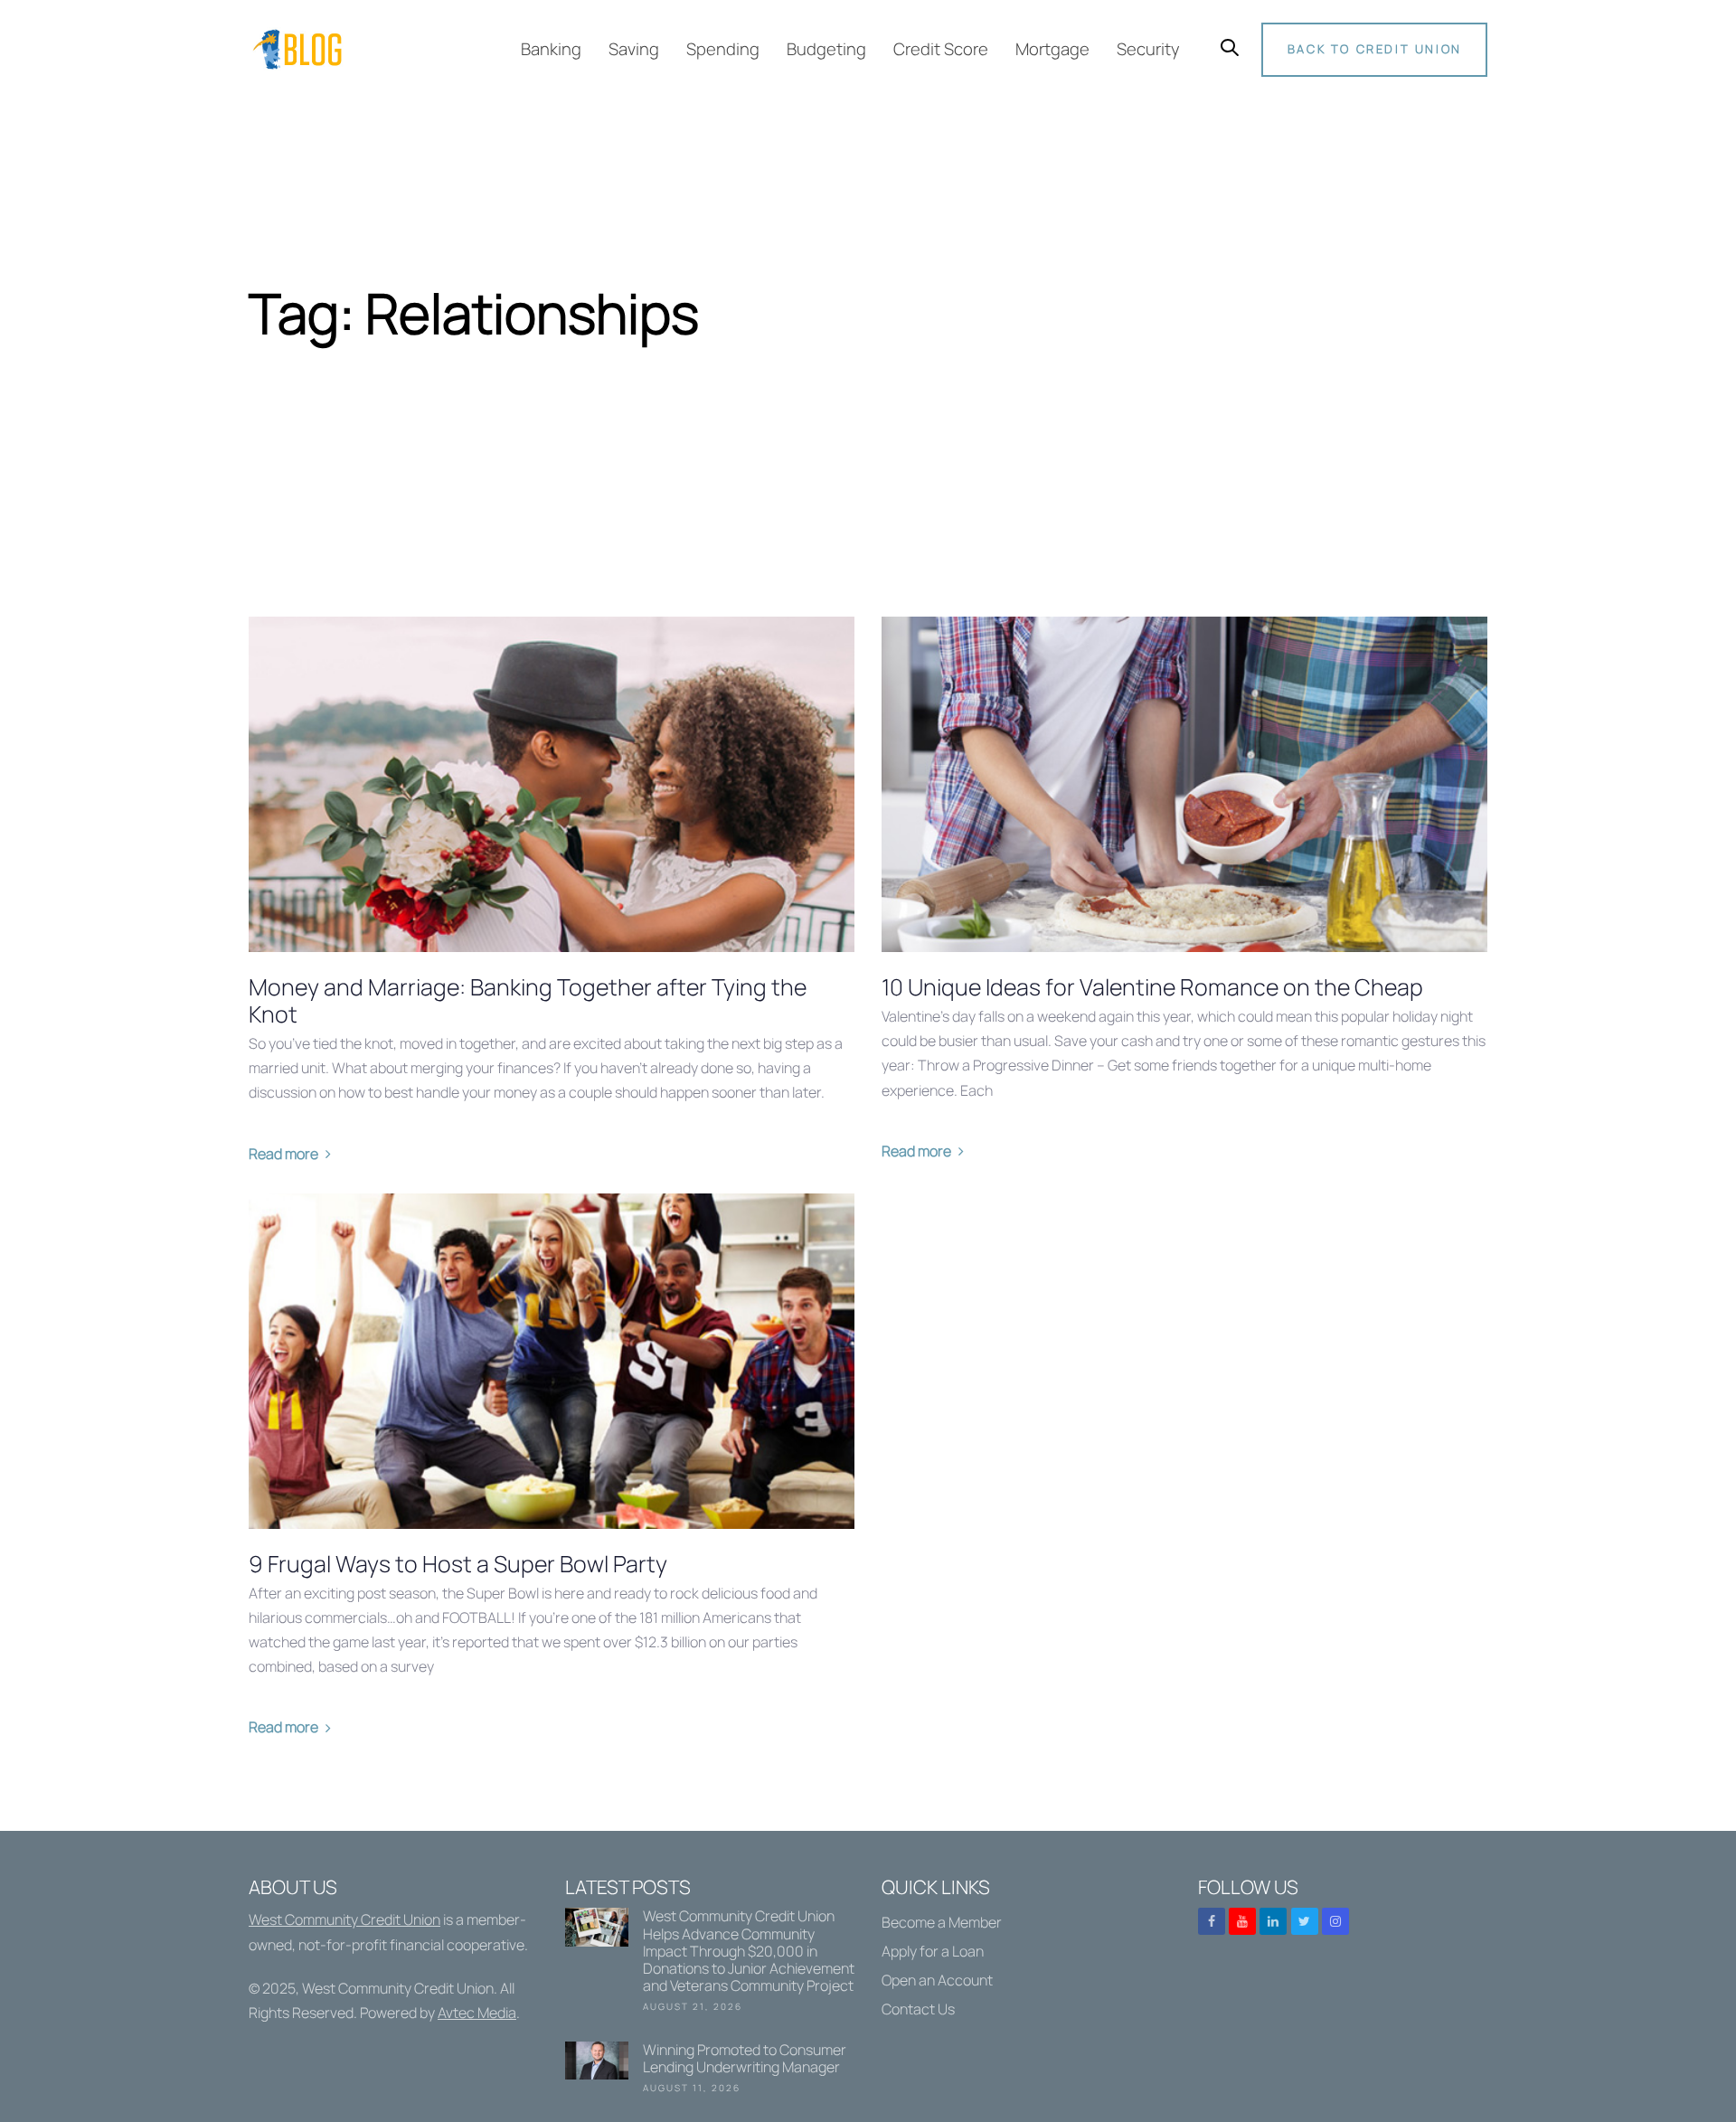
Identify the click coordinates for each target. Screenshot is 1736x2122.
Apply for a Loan (933, 1951)
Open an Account (937, 1980)
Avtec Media (477, 2013)
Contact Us (918, 2009)
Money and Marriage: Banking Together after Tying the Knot (528, 1001)
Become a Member (942, 1922)
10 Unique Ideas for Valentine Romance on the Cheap (1152, 987)
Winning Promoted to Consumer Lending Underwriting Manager (710, 2071)
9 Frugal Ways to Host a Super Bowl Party (458, 1564)
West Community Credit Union (344, 1919)
